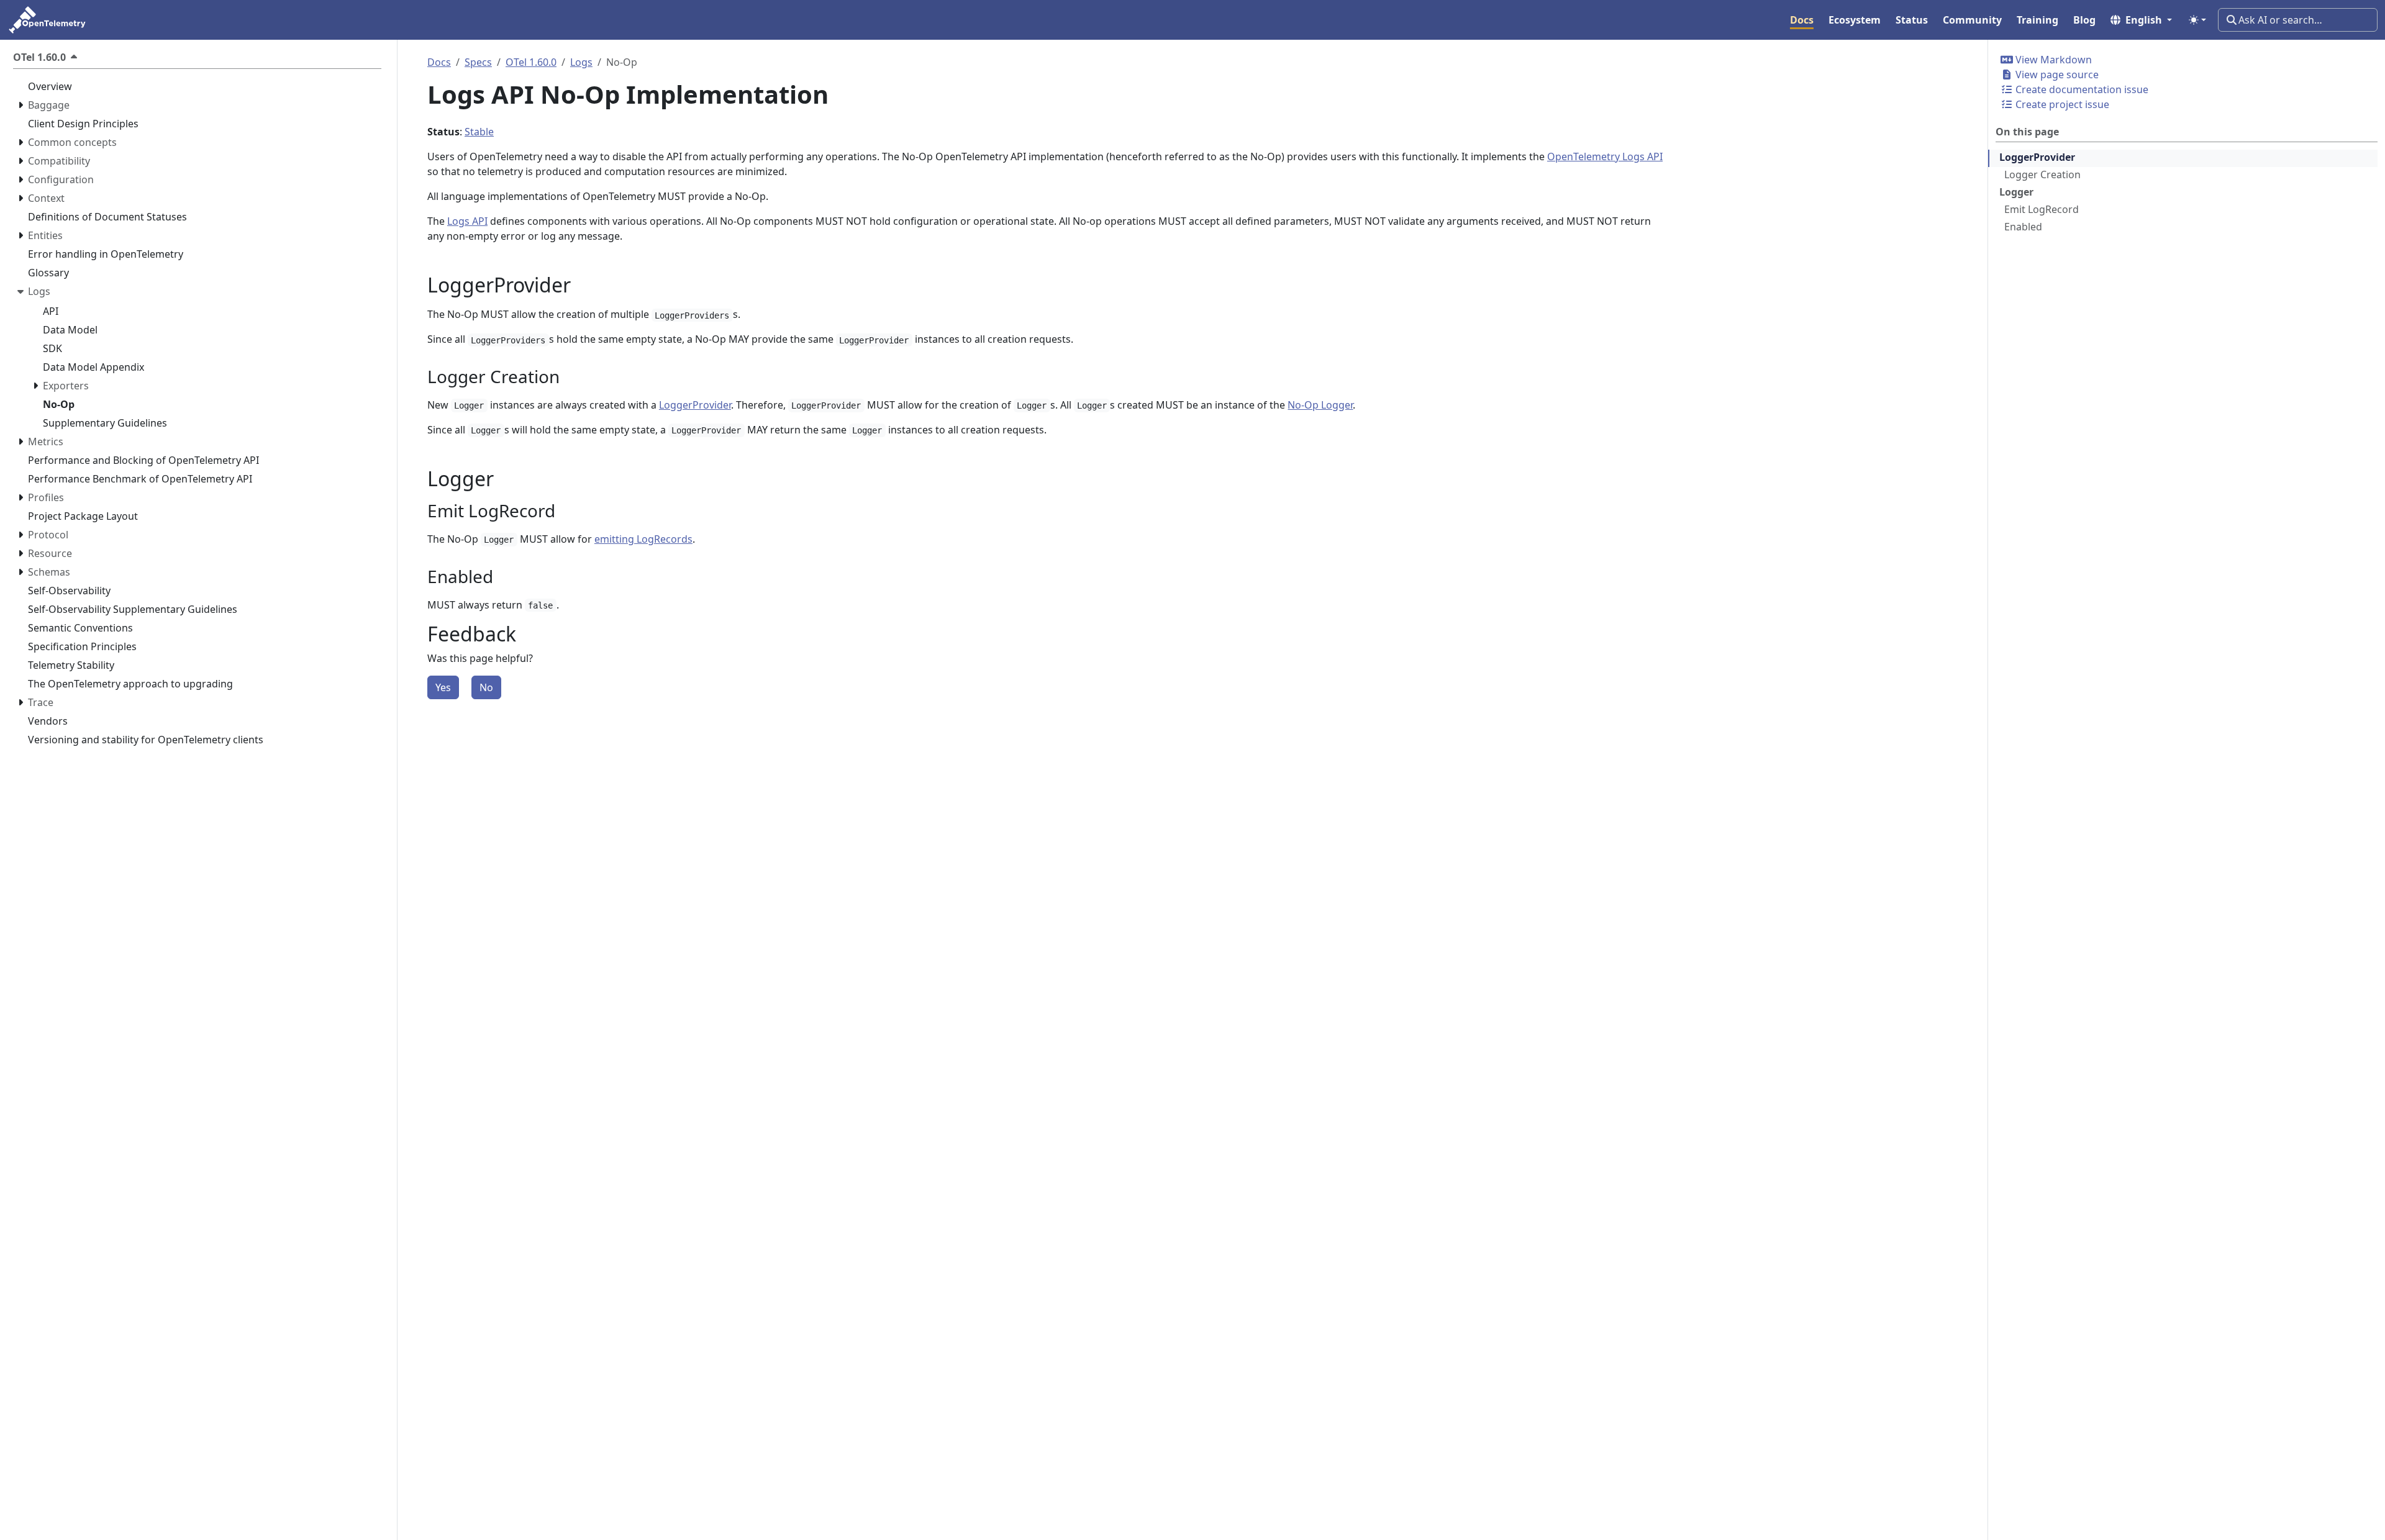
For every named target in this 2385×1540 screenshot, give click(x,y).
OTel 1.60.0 (531, 62)
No (486, 687)
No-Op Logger (1320, 405)
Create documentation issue (2081, 89)
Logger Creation (2042, 174)
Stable (479, 132)
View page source (2056, 75)
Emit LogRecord (2042, 209)
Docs (439, 62)
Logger (2016, 192)
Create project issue (2061, 104)
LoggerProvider (2037, 157)
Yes (443, 687)
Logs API (467, 221)
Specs (478, 62)
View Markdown (2052, 60)
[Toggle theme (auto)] (2197, 20)
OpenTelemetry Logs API (1605, 156)
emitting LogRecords (643, 539)
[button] (2141, 20)
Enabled (2023, 227)
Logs (581, 62)
